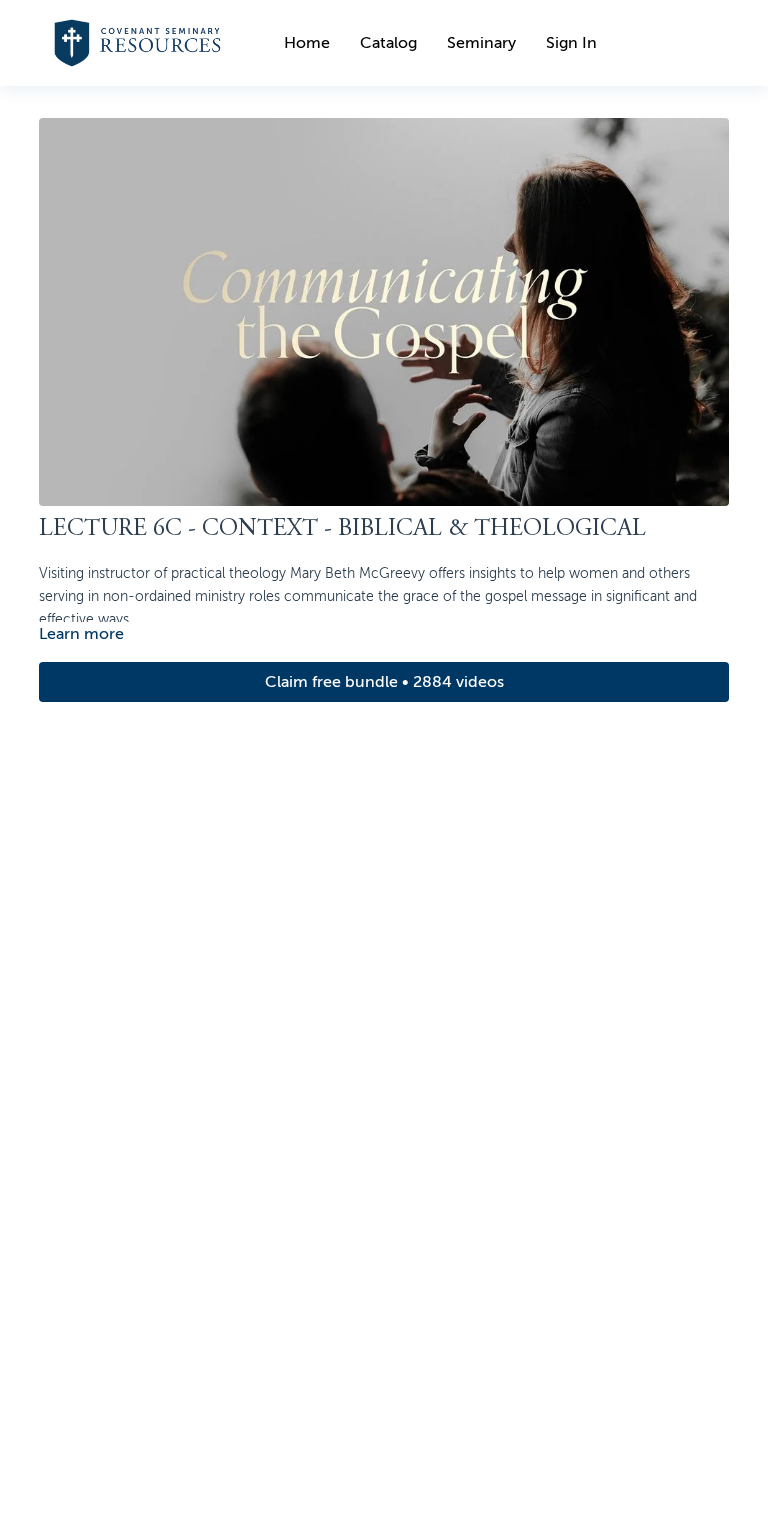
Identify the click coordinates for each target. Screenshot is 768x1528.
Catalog (388, 43)
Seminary (481, 43)
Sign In (571, 43)
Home (307, 43)
